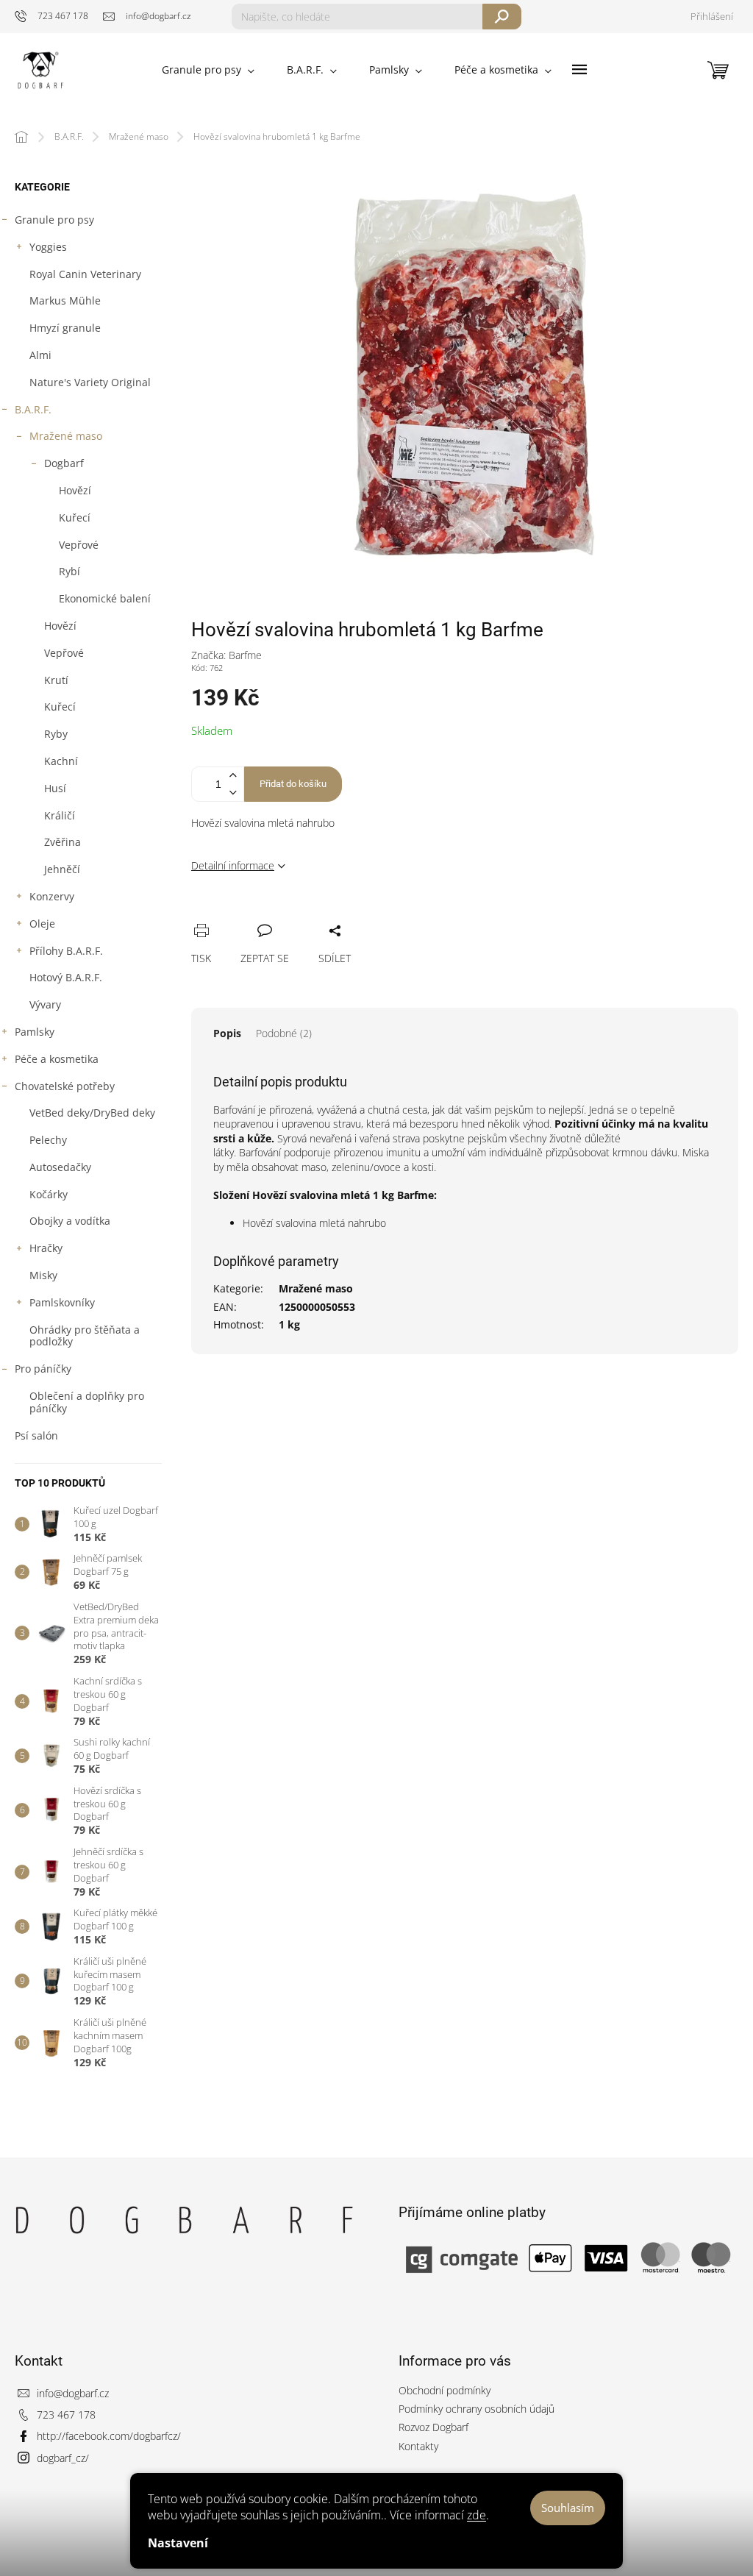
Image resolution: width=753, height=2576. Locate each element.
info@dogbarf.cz (73, 2393)
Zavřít (277, 914)
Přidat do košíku (293, 784)
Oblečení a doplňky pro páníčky (87, 1402)
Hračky (46, 1248)
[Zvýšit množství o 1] (232, 776)
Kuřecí (75, 517)
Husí (55, 788)
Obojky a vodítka (70, 1221)
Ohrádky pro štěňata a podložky (85, 1336)
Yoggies (48, 247)
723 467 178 (66, 2415)
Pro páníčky (43, 1369)
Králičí (60, 815)
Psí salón (36, 1435)
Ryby (56, 734)
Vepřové (79, 545)
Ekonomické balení (105, 598)
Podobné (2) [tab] (284, 1033)
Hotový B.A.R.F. (66, 977)
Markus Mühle (65, 300)
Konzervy (52, 896)
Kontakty (418, 2446)
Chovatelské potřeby (65, 1086)
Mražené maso (66, 436)
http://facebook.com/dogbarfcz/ (109, 2436)
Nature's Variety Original (90, 382)
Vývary (45, 1004)
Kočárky (49, 1194)
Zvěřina (63, 842)
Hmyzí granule (65, 328)
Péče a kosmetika (57, 1059)
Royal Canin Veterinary (85, 274)
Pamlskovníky (62, 1302)
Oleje (42, 924)
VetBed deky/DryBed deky (92, 1113)
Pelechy (48, 1140)
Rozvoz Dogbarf (433, 2427)
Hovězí (75, 490)
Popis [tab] (227, 1033)
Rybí (69, 571)
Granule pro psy (54, 220)
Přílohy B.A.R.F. (66, 951)
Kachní (61, 761)
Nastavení (178, 2543)
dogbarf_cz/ (63, 2458)
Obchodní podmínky (445, 2390)
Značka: (226, 655)
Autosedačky (60, 1167)
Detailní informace (233, 865)
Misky (43, 1275)
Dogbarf (64, 463)
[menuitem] (208, 70)
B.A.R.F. (33, 409)
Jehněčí (62, 869)
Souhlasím (568, 2508)
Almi (40, 355)
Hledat (502, 17)
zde (477, 2515)
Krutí (56, 680)
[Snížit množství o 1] (232, 793)
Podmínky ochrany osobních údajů (477, 2409)
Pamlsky (35, 1032)
